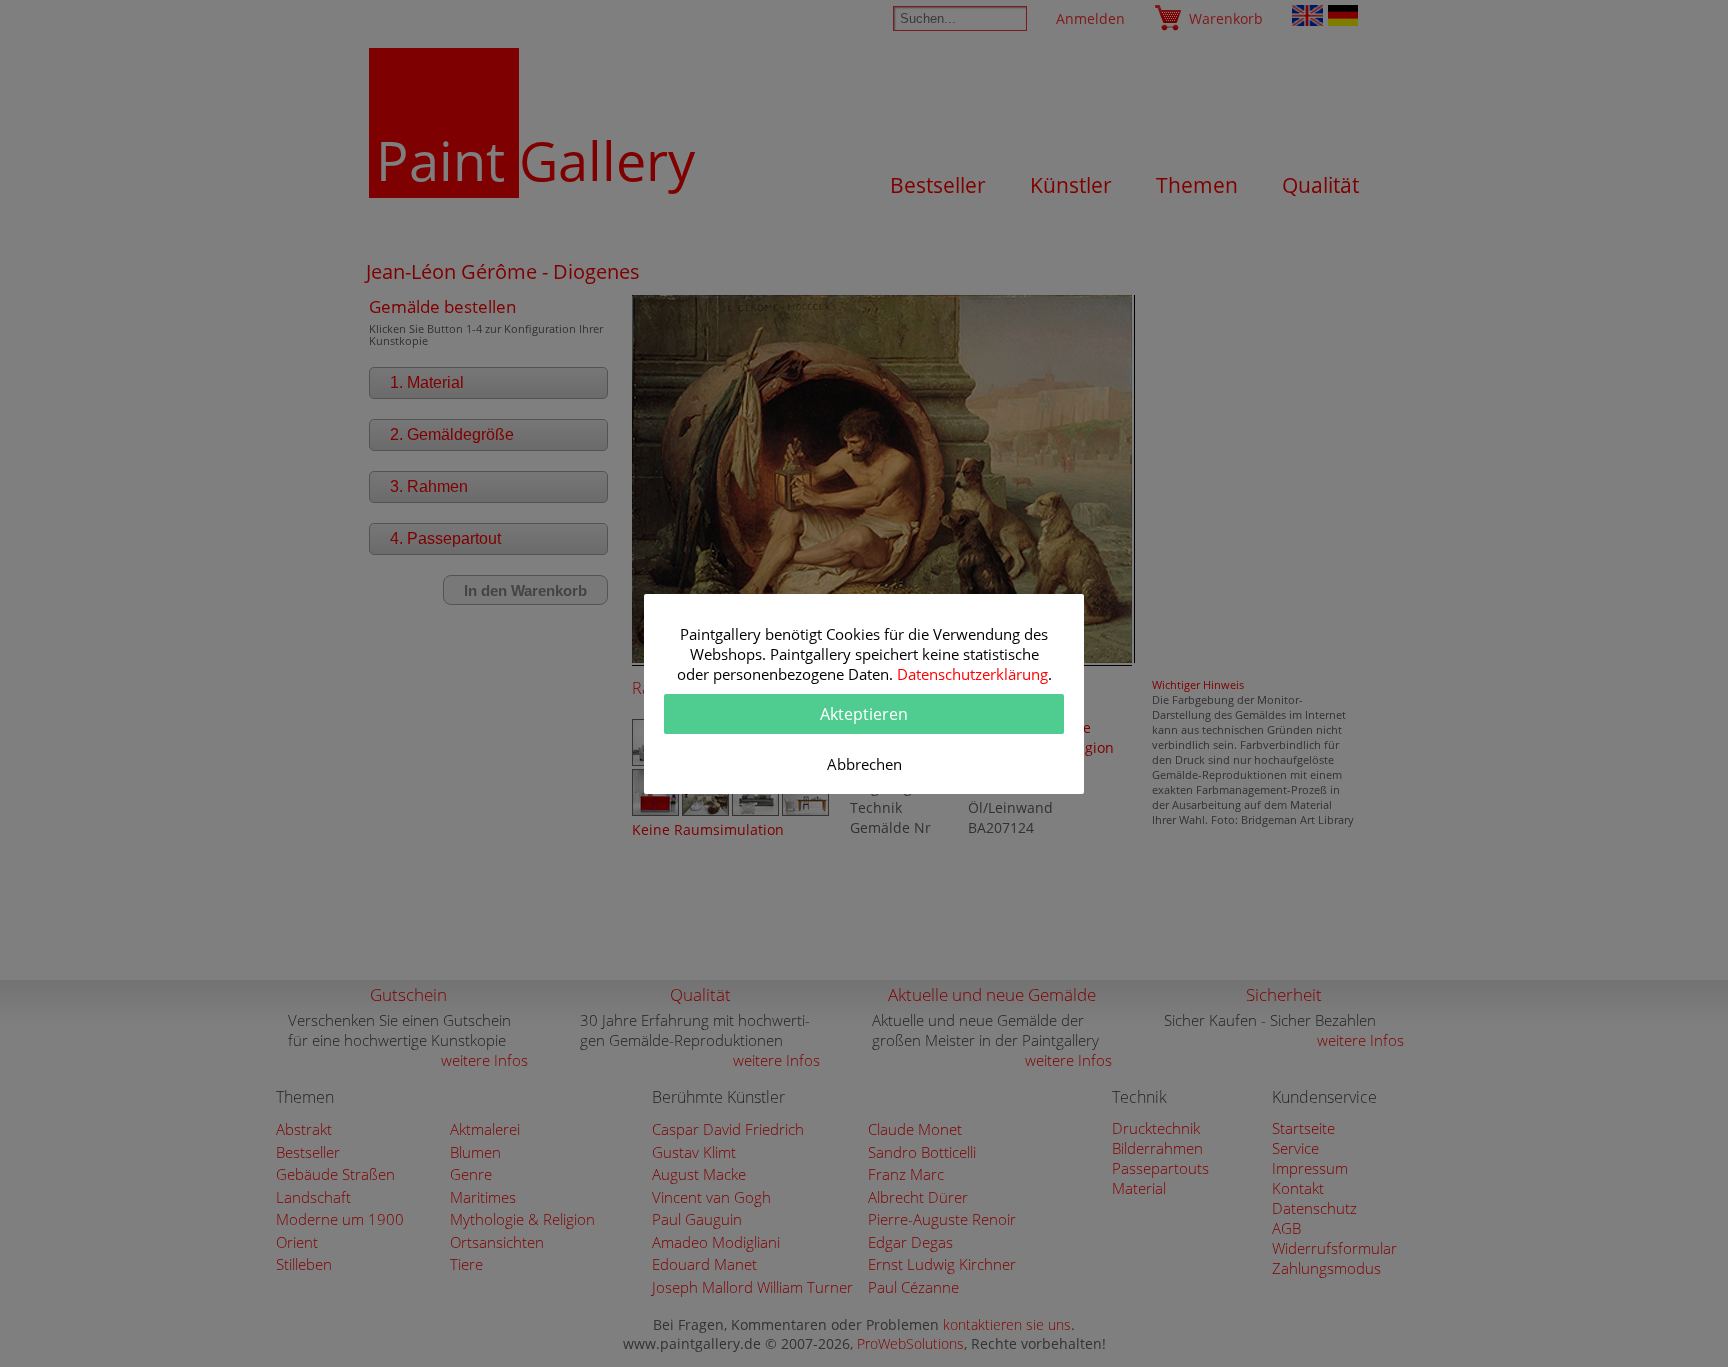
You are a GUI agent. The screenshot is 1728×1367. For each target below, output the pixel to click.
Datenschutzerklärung (972, 674)
